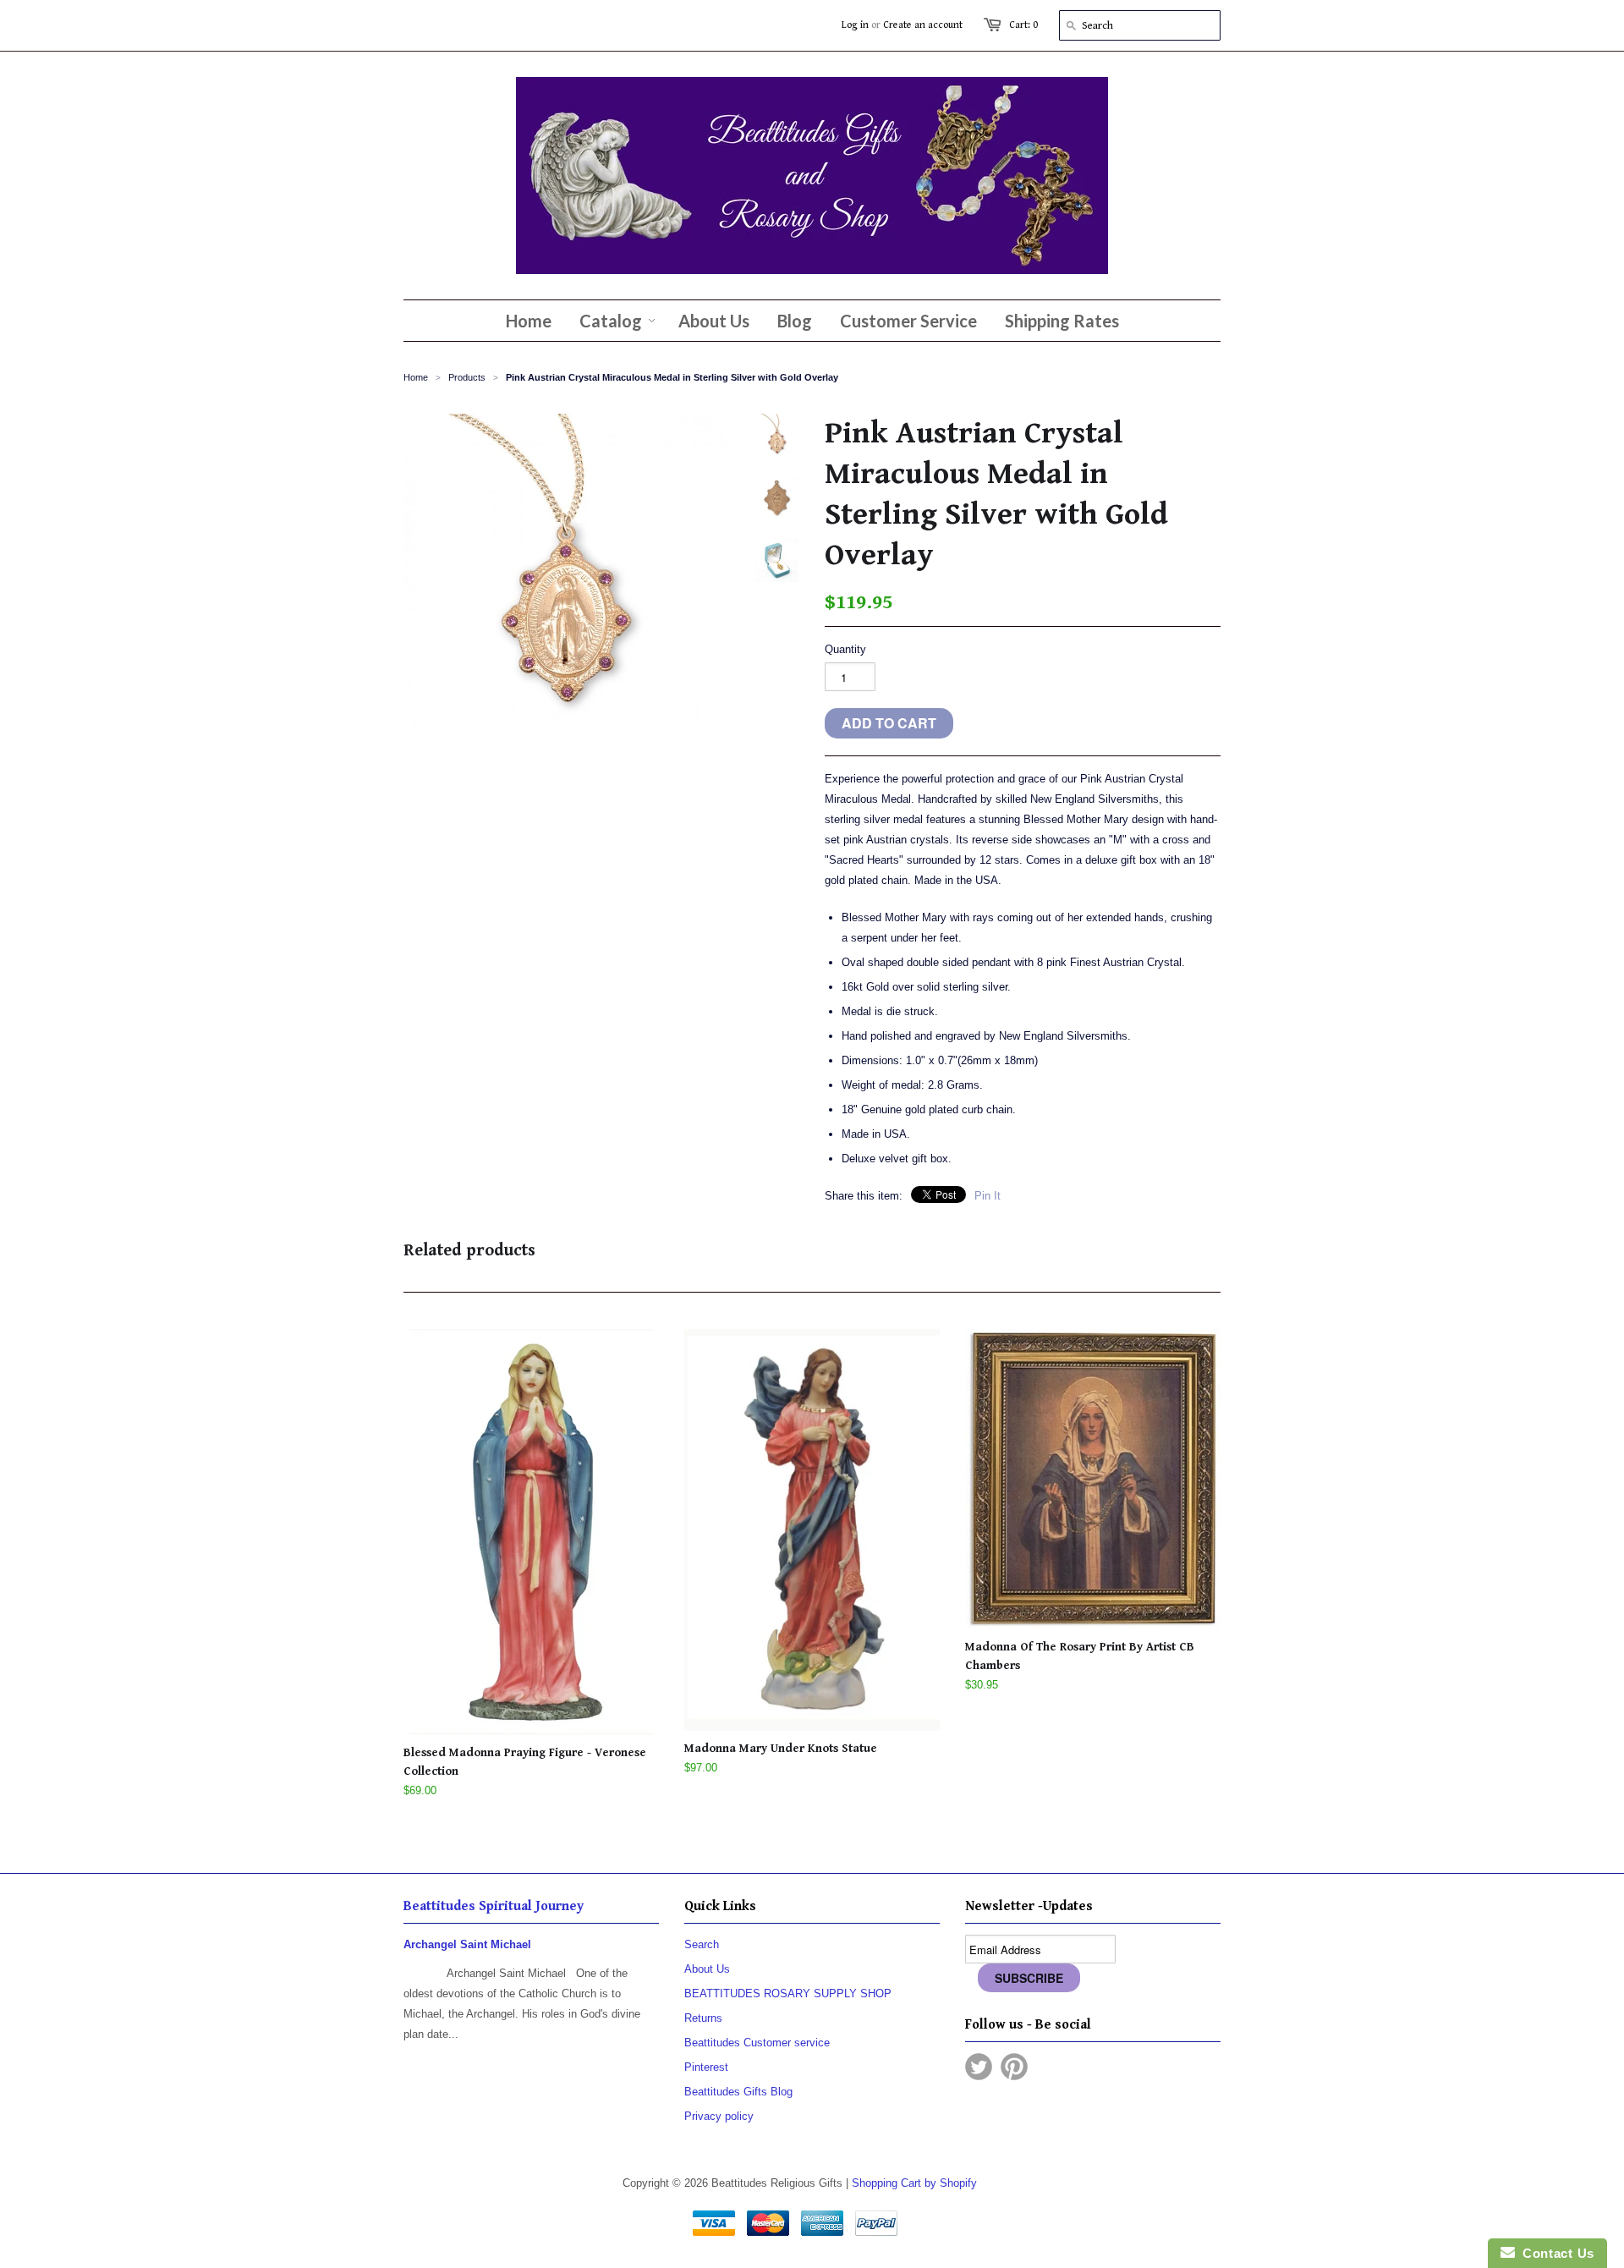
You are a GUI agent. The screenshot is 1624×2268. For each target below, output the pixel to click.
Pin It (988, 1196)
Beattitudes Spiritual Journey (494, 1906)
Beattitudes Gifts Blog (738, 2092)
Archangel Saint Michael (467, 1944)
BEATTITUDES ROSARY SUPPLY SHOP (788, 1993)
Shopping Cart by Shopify (914, 2183)
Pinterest (706, 2067)
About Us (707, 1969)
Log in (855, 25)
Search (702, 1944)
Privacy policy (719, 2116)
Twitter (979, 2067)
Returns (703, 2018)
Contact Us (1555, 2253)
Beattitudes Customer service (757, 2043)
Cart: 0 (1023, 25)
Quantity (845, 649)
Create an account (923, 25)
